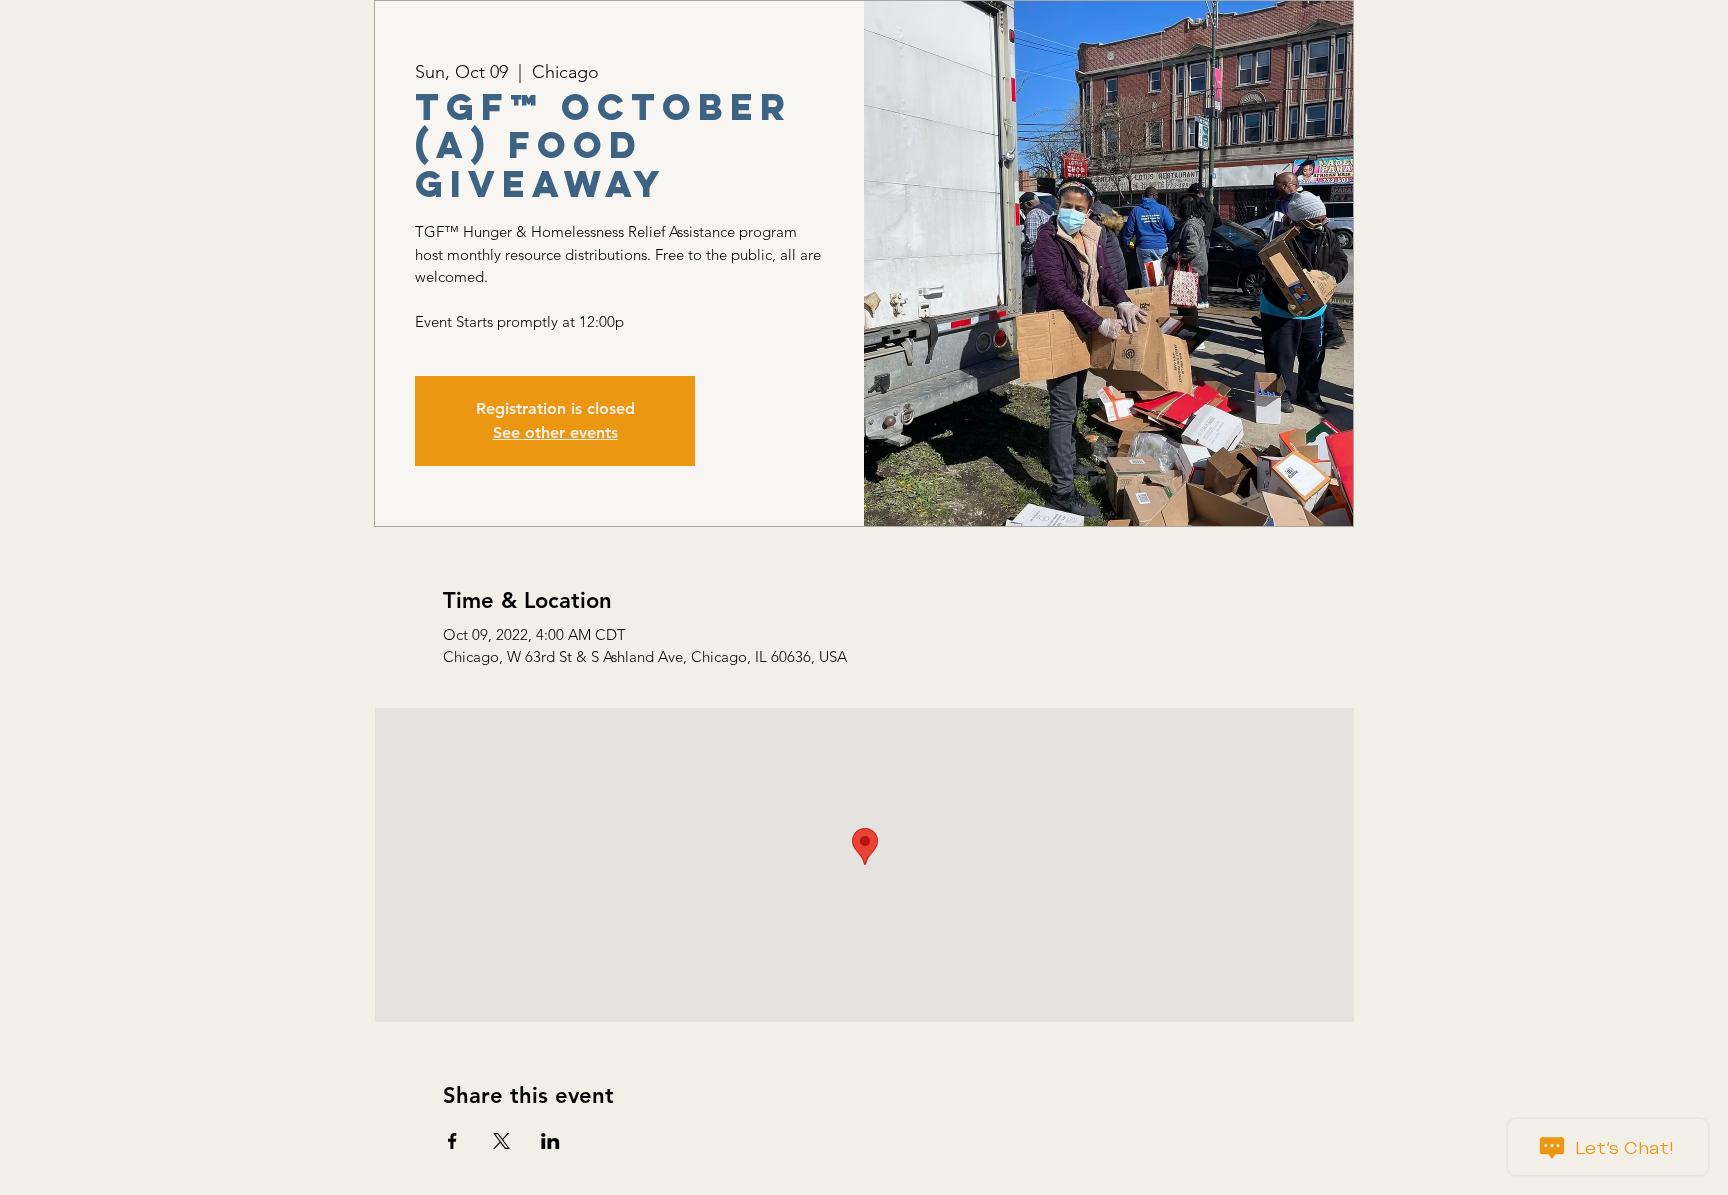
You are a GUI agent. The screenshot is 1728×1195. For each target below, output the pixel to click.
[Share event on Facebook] (452, 1141)
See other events (555, 432)
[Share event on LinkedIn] (550, 1141)
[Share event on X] (501, 1141)
